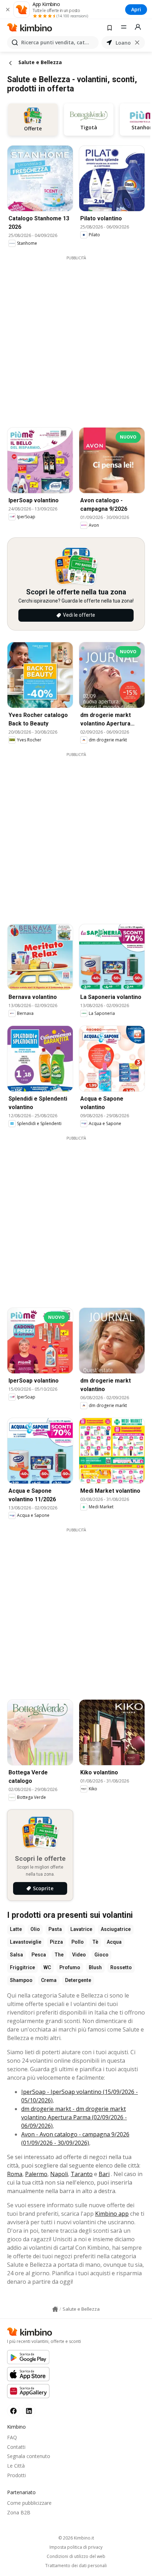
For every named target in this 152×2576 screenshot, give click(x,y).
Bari (104, 2174)
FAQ (12, 2437)
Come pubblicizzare (29, 2503)
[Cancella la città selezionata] (137, 43)
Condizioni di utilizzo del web (76, 2557)
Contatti (16, 2447)
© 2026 (76, 2538)
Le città (16, 2466)
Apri (136, 9)
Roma (15, 2174)
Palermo (36, 2174)
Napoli (59, 2174)
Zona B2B (19, 2512)
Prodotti (16, 2475)
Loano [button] (123, 43)
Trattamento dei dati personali (76, 2566)
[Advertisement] (76, 337)
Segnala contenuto (29, 2456)
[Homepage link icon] (55, 2309)
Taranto (82, 2174)
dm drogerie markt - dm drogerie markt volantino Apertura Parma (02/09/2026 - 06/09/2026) (74, 2117)
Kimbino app (112, 2214)
